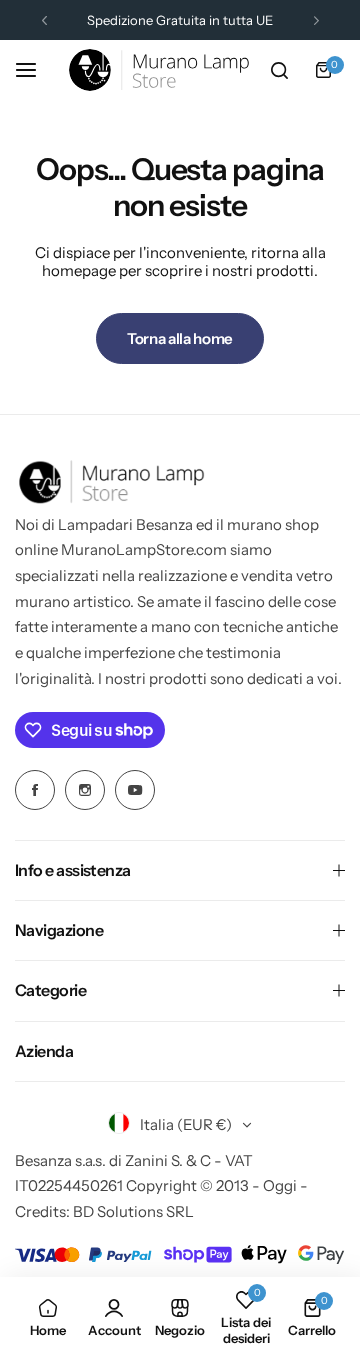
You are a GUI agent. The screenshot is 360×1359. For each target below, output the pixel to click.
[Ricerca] (279, 70)
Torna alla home (180, 338)
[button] (44, 20)
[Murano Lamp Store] (159, 70)
